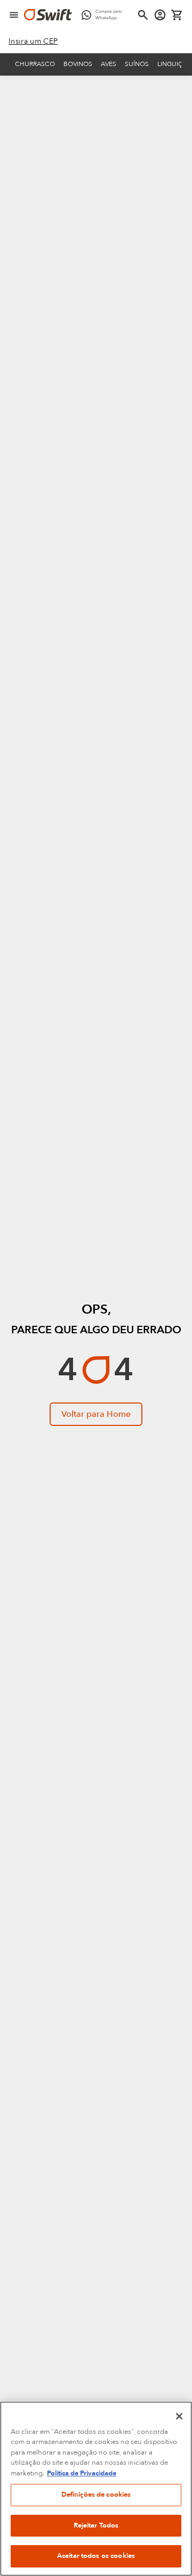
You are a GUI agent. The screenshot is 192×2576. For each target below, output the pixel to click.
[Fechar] (179, 2416)
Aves (109, 64)
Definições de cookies (96, 2495)
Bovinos (78, 64)
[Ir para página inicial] (48, 15)
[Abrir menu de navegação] (14, 15)
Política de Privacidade (82, 2473)
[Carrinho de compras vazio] (177, 15)
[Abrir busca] (143, 15)
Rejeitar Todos (96, 2525)
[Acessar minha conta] (160, 15)
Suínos (137, 64)
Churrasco (35, 64)
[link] (33, 42)
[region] (96, 2489)
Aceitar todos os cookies (96, 2556)
